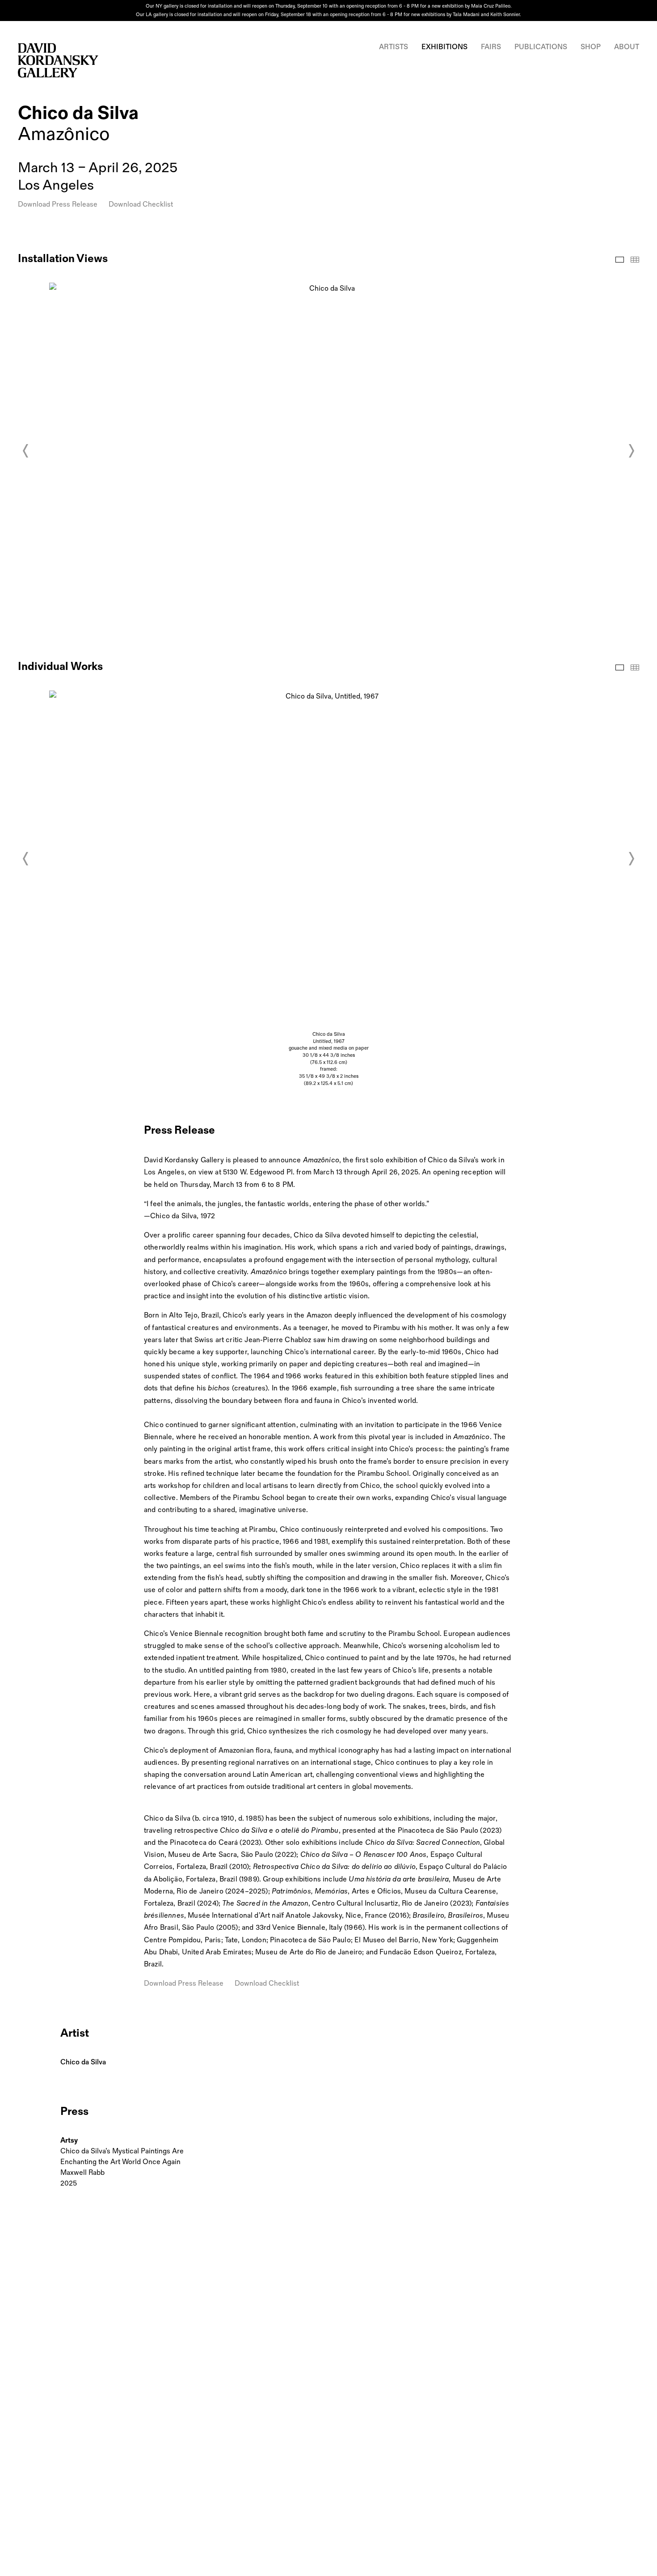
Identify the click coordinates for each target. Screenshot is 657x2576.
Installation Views (620, 260)
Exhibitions (444, 47)
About (627, 47)
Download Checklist (141, 205)
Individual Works (620, 667)
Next (631, 451)
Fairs (491, 47)
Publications (541, 47)
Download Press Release (58, 205)
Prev (26, 451)
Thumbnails (635, 260)
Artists (394, 47)
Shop (591, 47)
